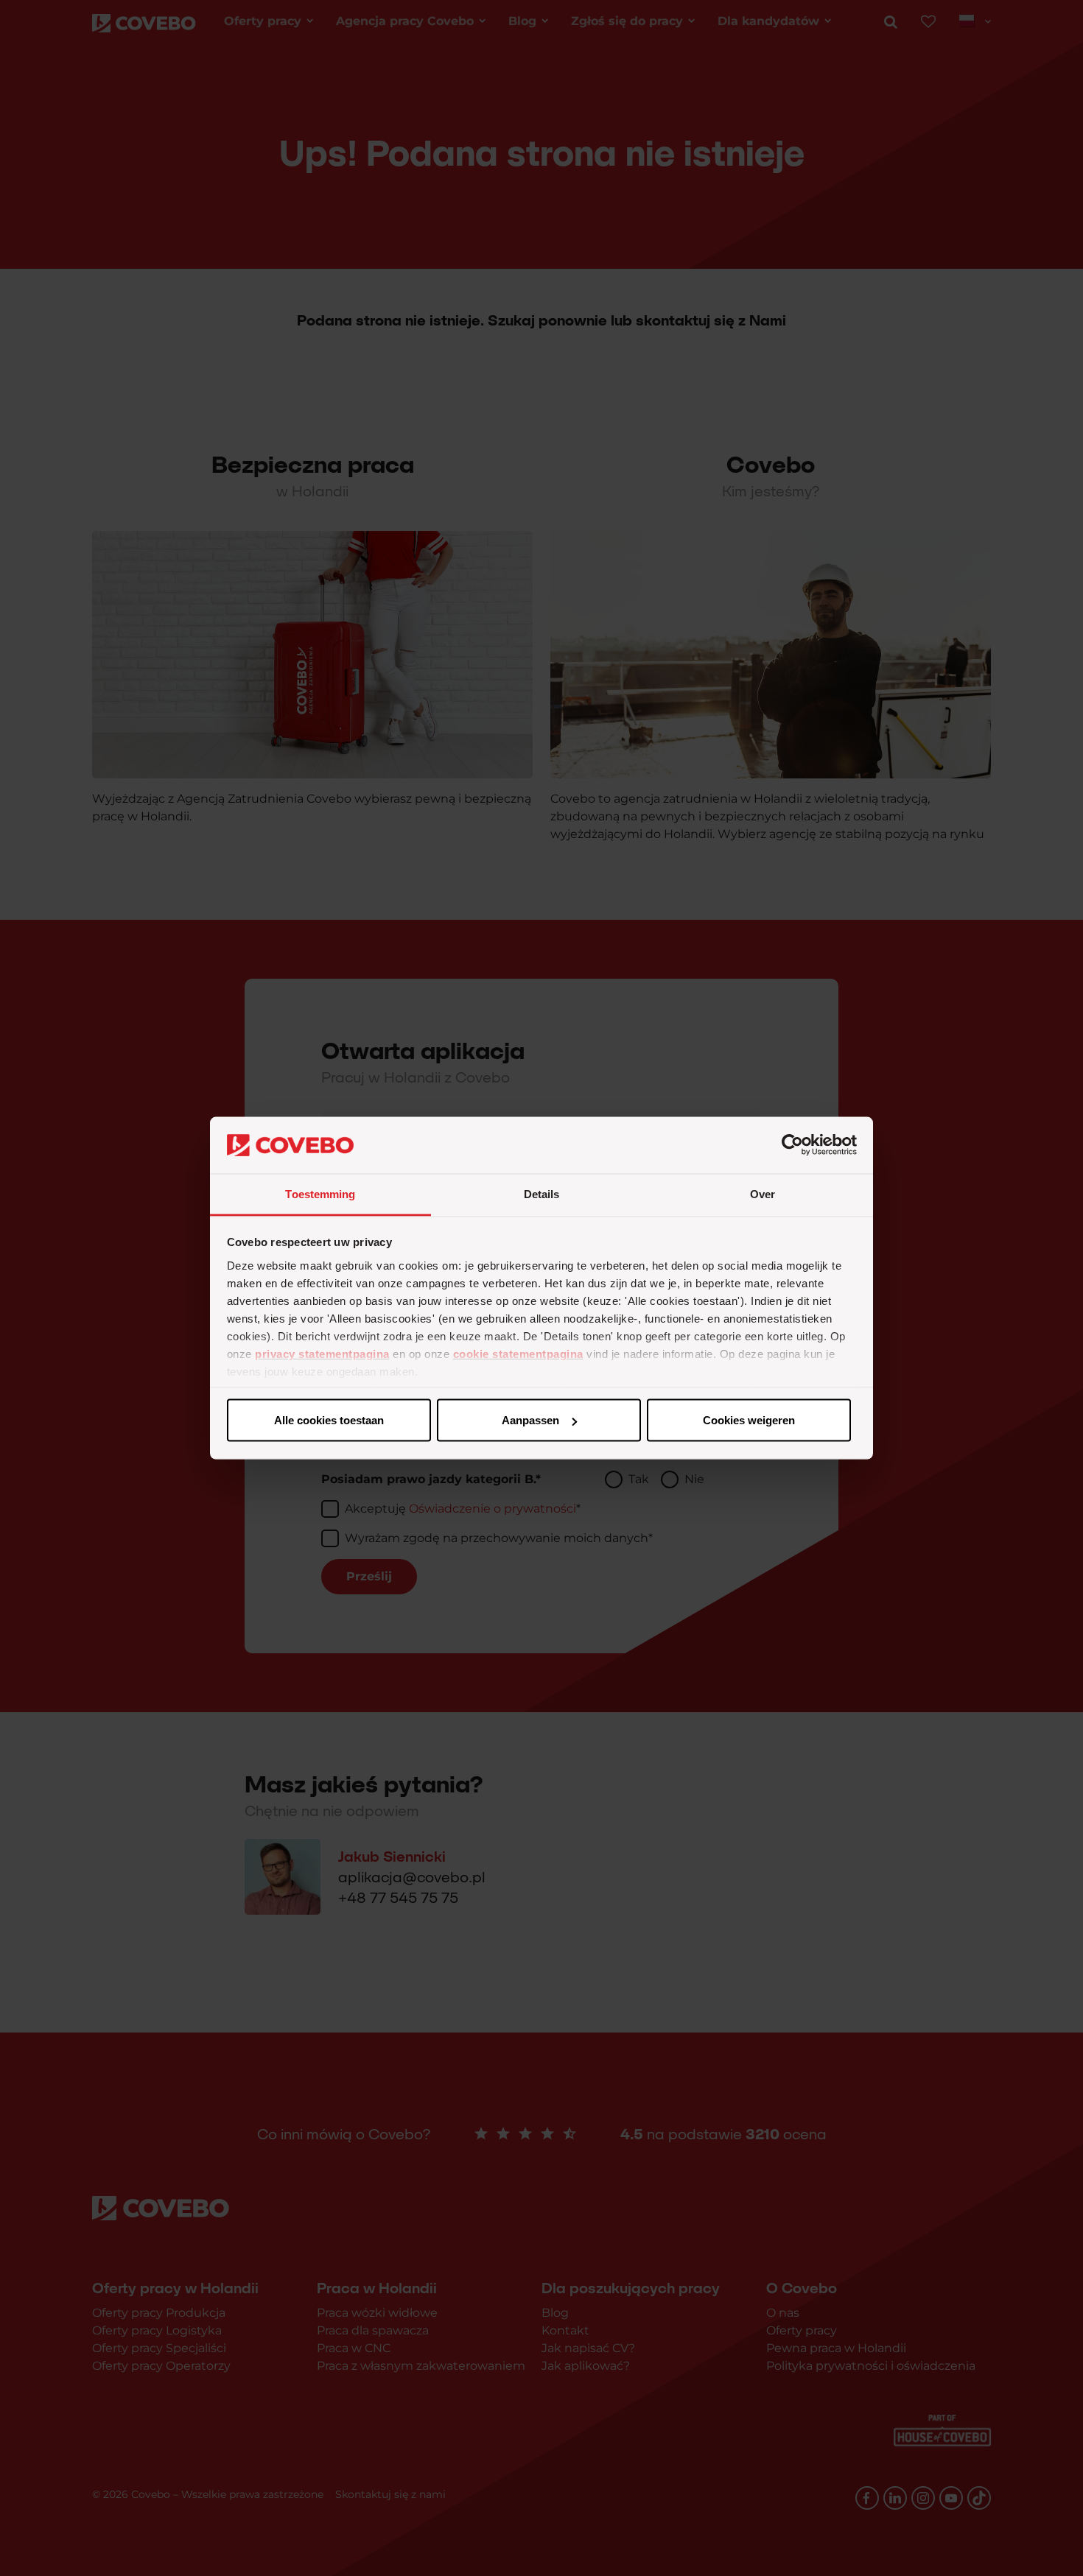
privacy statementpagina (322, 1353)
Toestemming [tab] (320, 1193)
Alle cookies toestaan (329, 1420)
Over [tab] (763, 1193)
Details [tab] (542, 1193)
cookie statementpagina (518, 1353)
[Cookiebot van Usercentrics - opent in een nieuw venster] (792, 1145)
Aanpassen (530, 1420)
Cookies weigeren (749, 1420)
